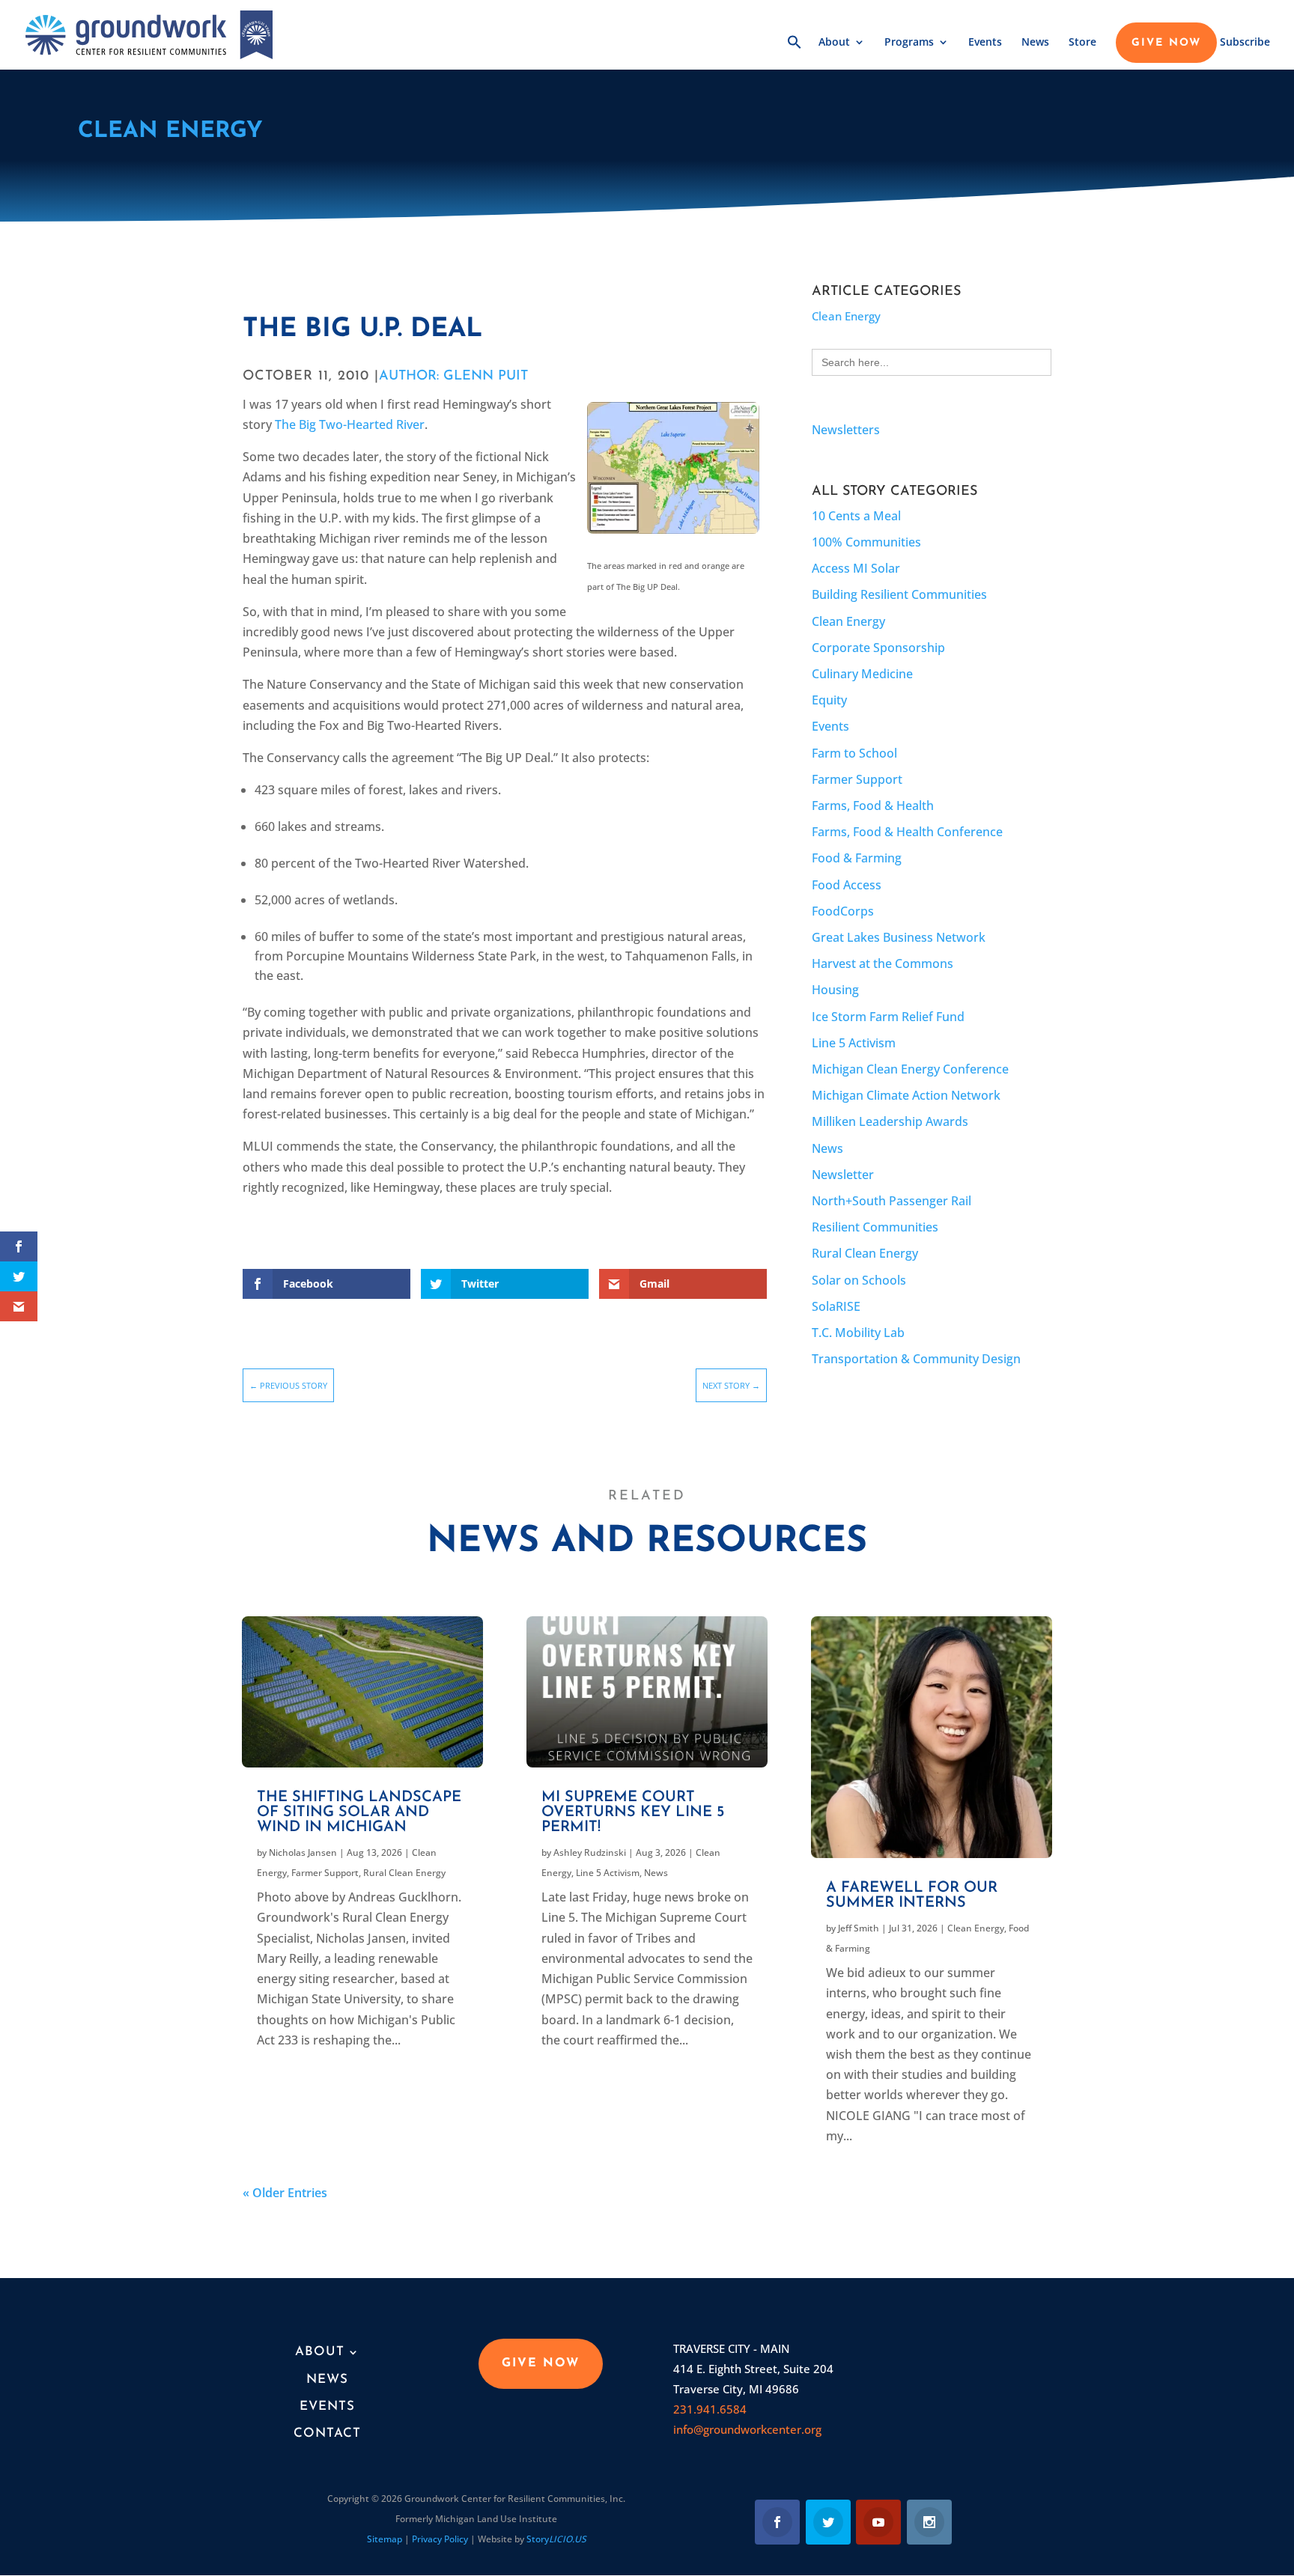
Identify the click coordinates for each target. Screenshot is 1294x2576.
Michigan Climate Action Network (906, 1095)
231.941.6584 (710, 2409)
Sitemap (385, 2539)
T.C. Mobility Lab (858, 1333)
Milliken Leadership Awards (890, 1121)
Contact (327, 2433)
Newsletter (843, 1175)
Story (556, 2539)
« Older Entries (285, 2193)
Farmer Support (857, 779)
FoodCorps (843, 911)
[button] (795, 52)
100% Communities (866, 542)
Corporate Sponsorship (878, 648)
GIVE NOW (1166, 43)
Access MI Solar (856, 568)
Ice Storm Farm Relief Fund (888, 1017)
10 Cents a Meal (856, 516)
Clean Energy (170, 131)
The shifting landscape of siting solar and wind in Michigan (359, 1812)
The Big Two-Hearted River (350, 424)
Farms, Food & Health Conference (907, 832)
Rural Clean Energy (865, 1253)
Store (1082, 43)
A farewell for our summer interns (912, 1896)
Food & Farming (857, 858)
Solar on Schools (859, 1280)
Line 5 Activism (854, 1043)
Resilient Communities (875, 1227)
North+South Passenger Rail (891, 1201)
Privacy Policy (440, 2539)
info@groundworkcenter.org (747, 2429)
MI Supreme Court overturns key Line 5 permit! (633, 1812)
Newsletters (846, 430)
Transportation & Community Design (916, 1359)
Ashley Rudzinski (590, 1852)
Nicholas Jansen (303, 1852)
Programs (909, 43)
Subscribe (1245, 43)
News (1035, 43)
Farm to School (854, 753)
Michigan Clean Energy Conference (910, 1069)
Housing (835, 990)
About (834, 43)
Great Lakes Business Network (899, 937)
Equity (829, 700)
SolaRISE (836, 1306)
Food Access (847, 885)
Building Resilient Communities (899, 594)
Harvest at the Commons (883, 963)
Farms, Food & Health (873, 806)
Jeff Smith (859, 1928)
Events (985, 43)
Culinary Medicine (862, 674)
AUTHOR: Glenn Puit (453, 377)
